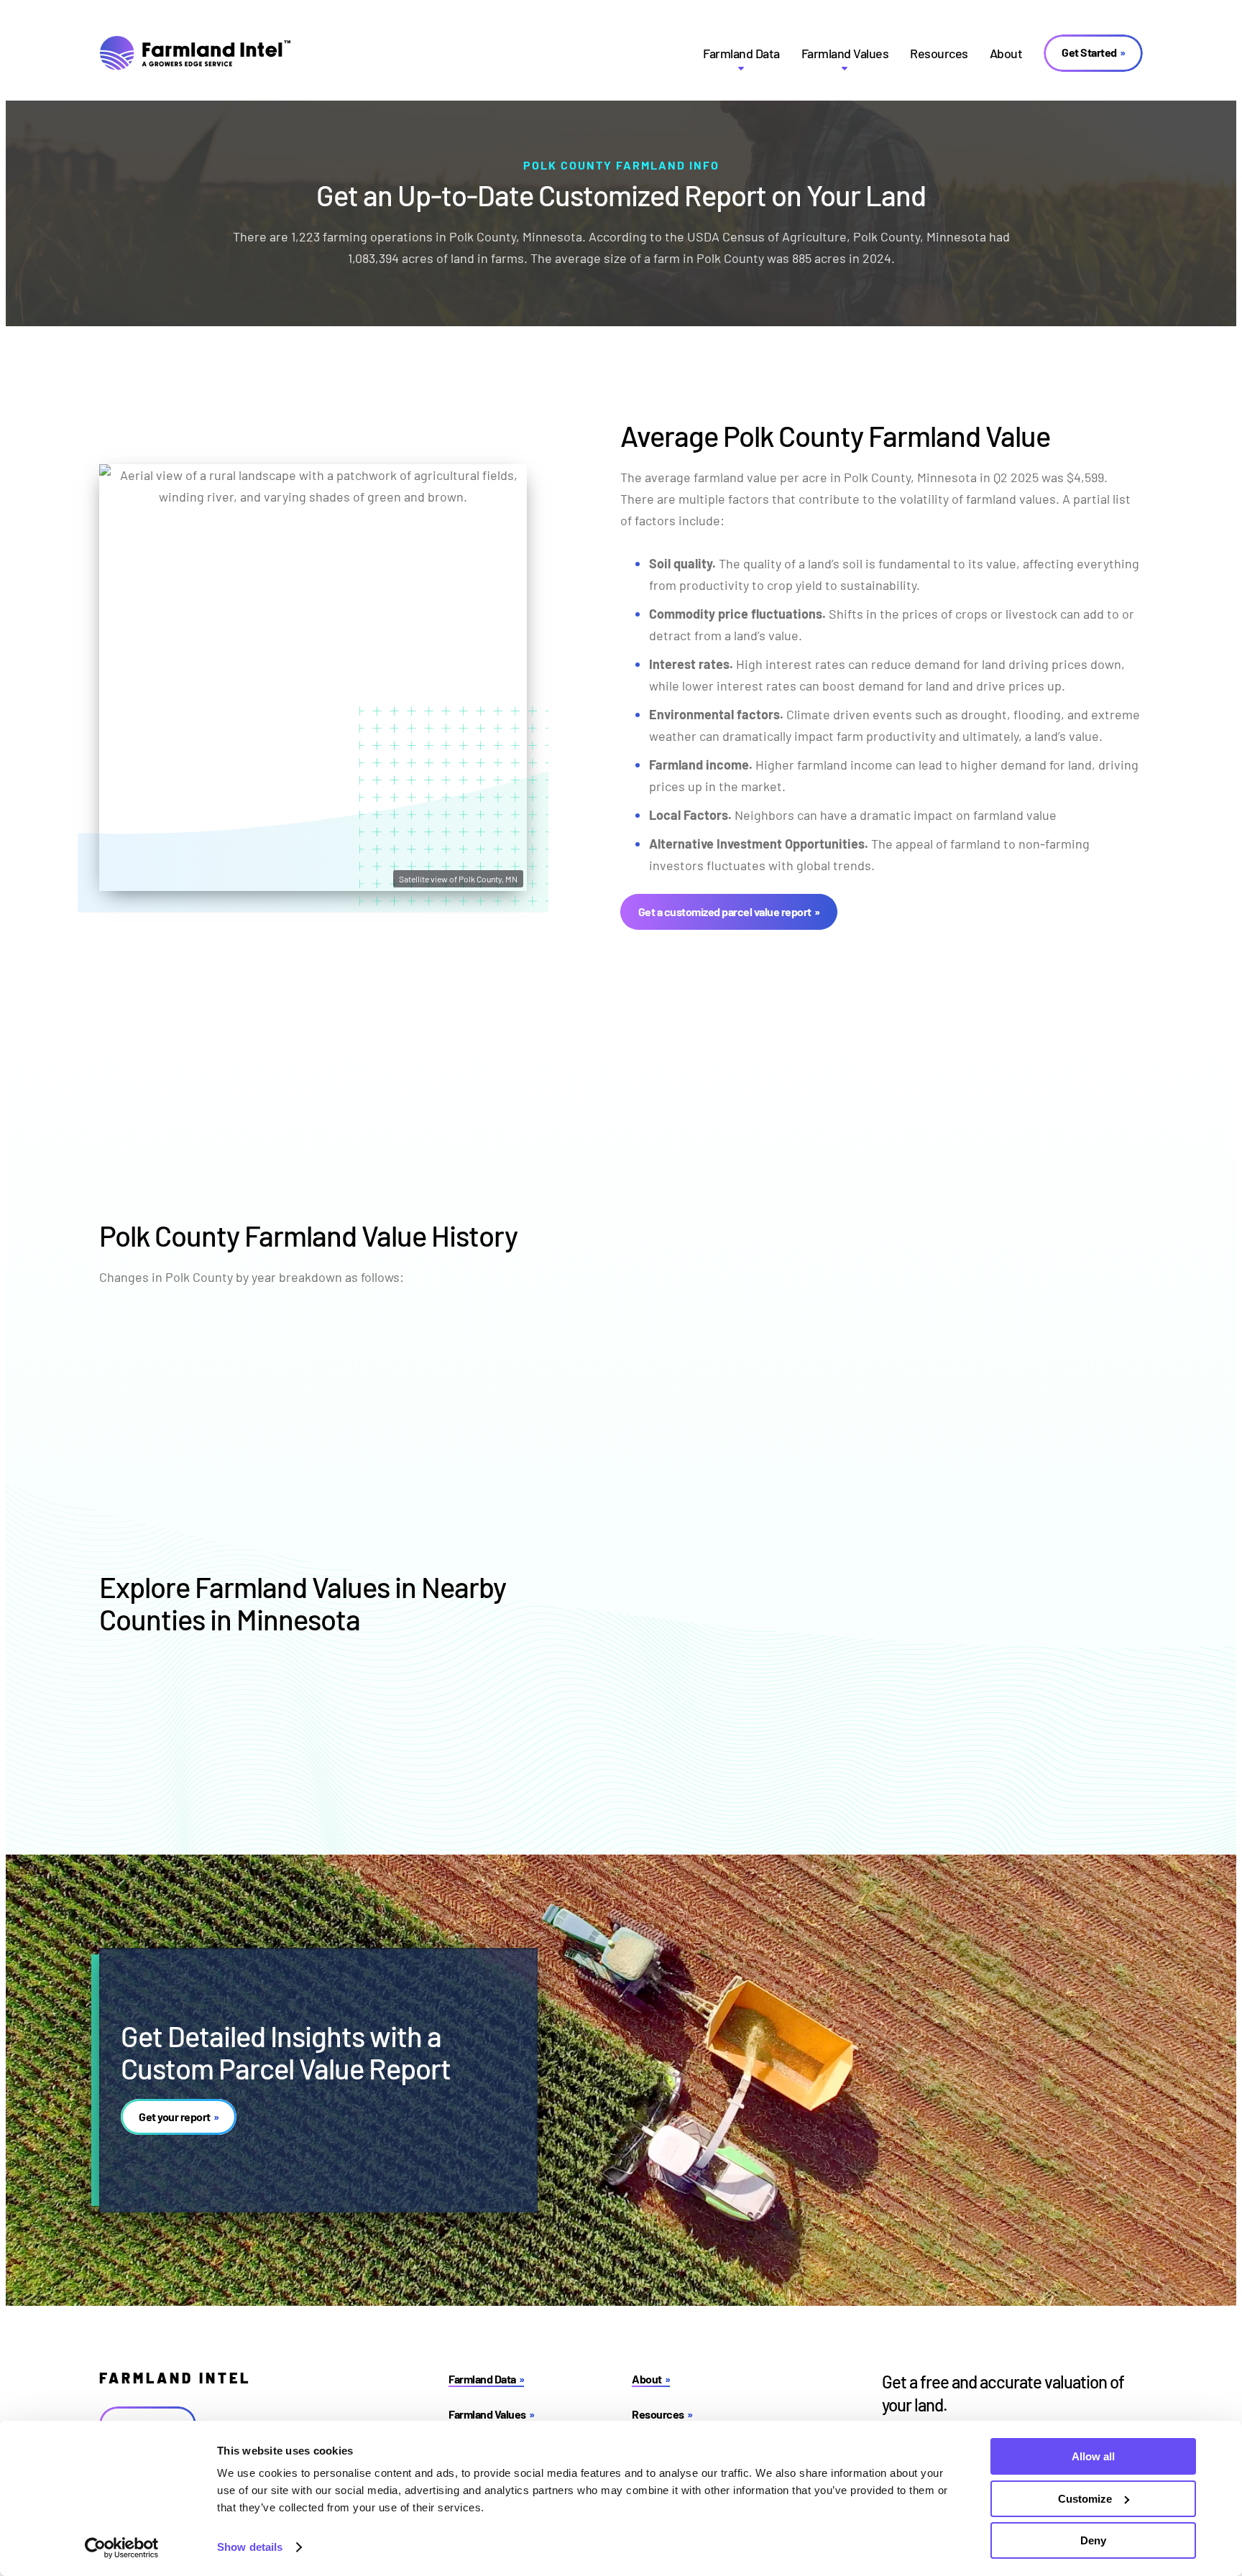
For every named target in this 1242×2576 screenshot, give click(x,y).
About (1006, 53)
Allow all (1093, 2456)
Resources (939, 53)
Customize (1085, 2499)
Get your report (175, 2116)
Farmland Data (741, 53)
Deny (1093, 2540)
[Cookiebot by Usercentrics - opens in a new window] (122, 2548)
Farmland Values (845, 53)
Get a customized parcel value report (725, 911)
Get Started (1089, 52)
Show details (250, 2547)
